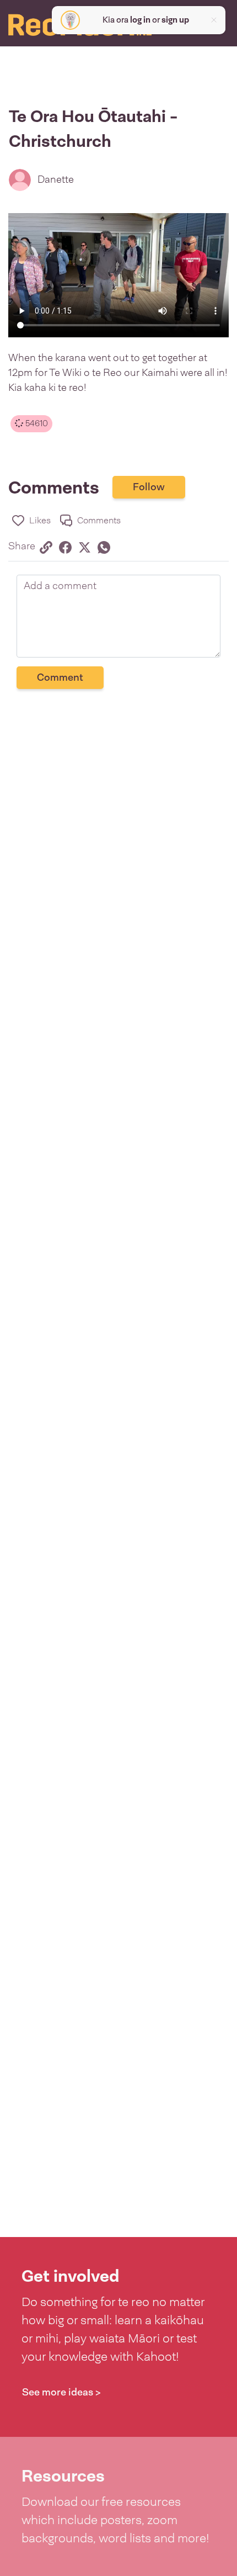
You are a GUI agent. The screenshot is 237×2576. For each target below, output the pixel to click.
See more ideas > (61, 2392)
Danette (56, 179)
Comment (60, 677)
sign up (175, 20)
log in (140, 20)
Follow (149, 487)
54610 (36, 423)
